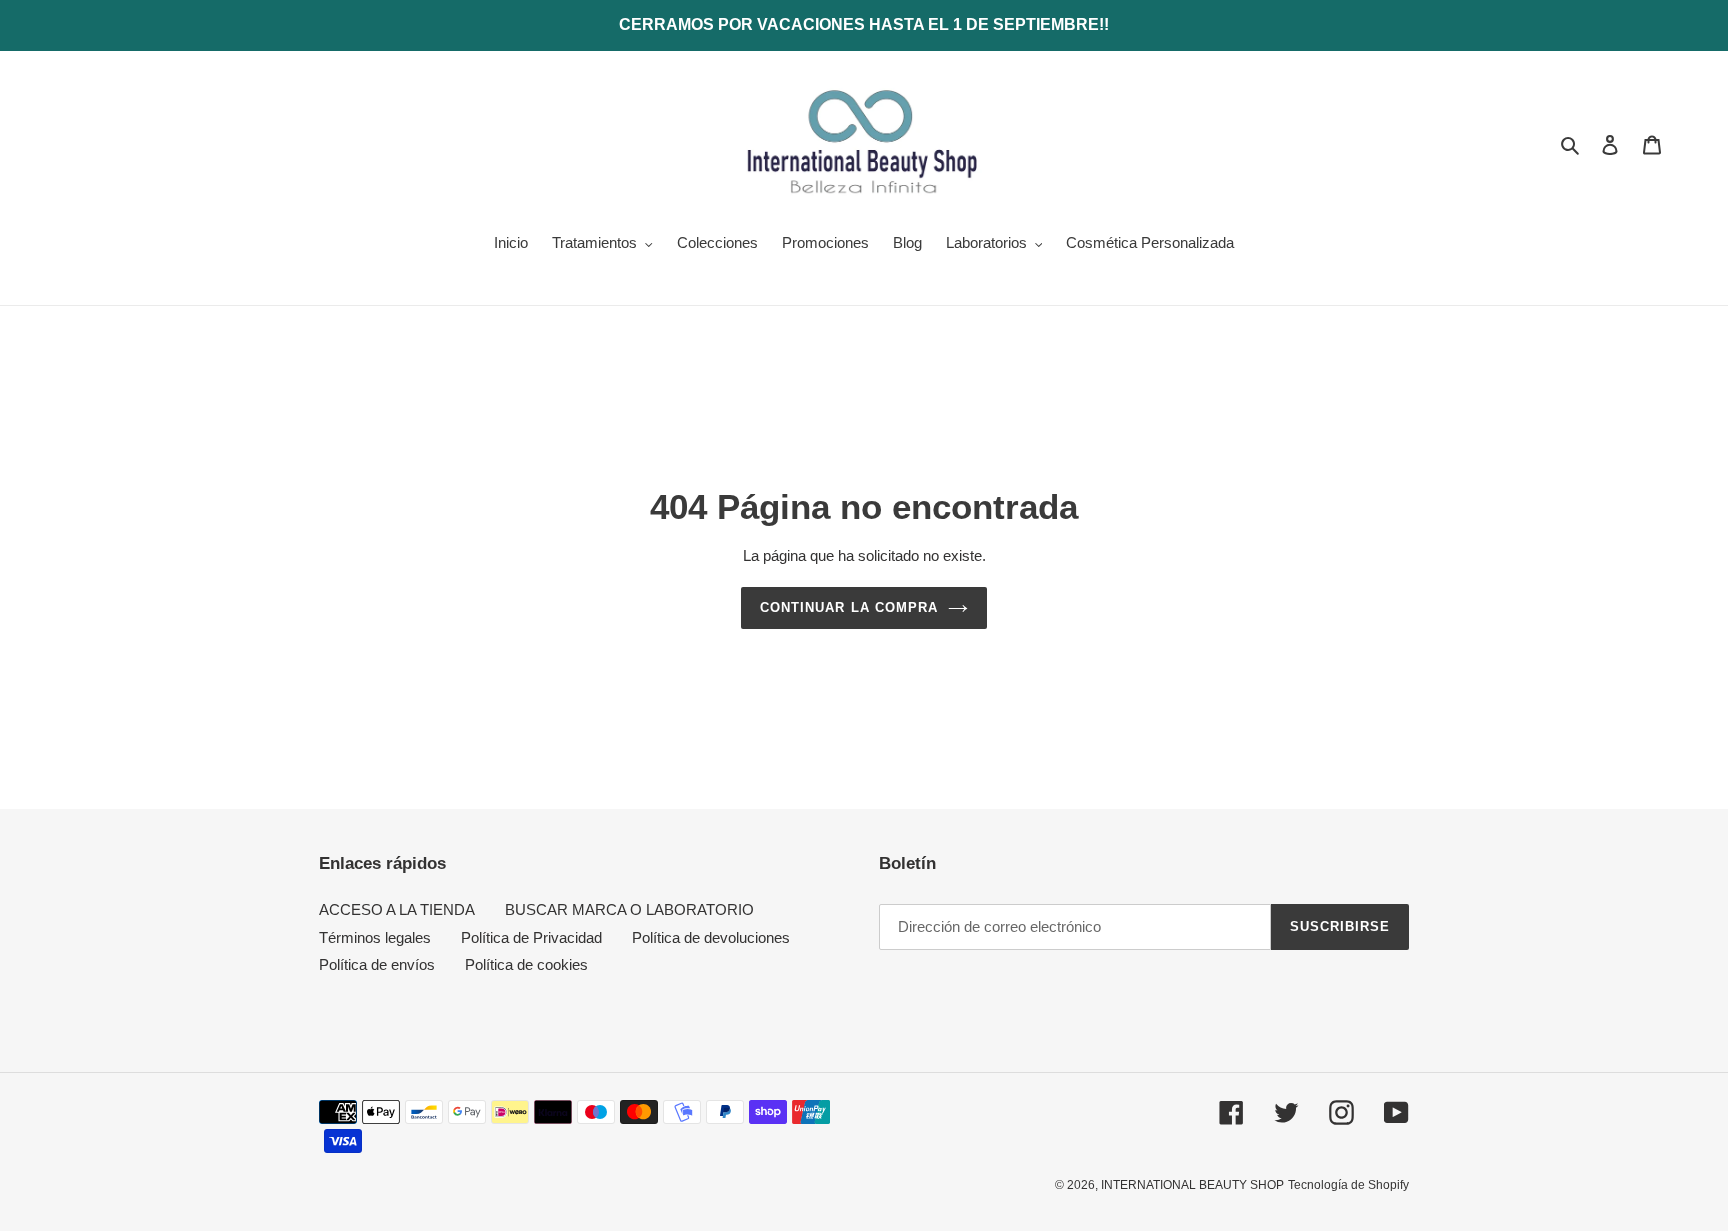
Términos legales (375, 937)
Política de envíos (377, 964)
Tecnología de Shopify (1348, 1185)
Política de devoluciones (711, 937)
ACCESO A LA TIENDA (397, 909)
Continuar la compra (849, 607)
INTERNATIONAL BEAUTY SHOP (1192, 1185)
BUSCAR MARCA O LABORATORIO (629, 909)
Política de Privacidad (531, 937)
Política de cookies (526, 964)
